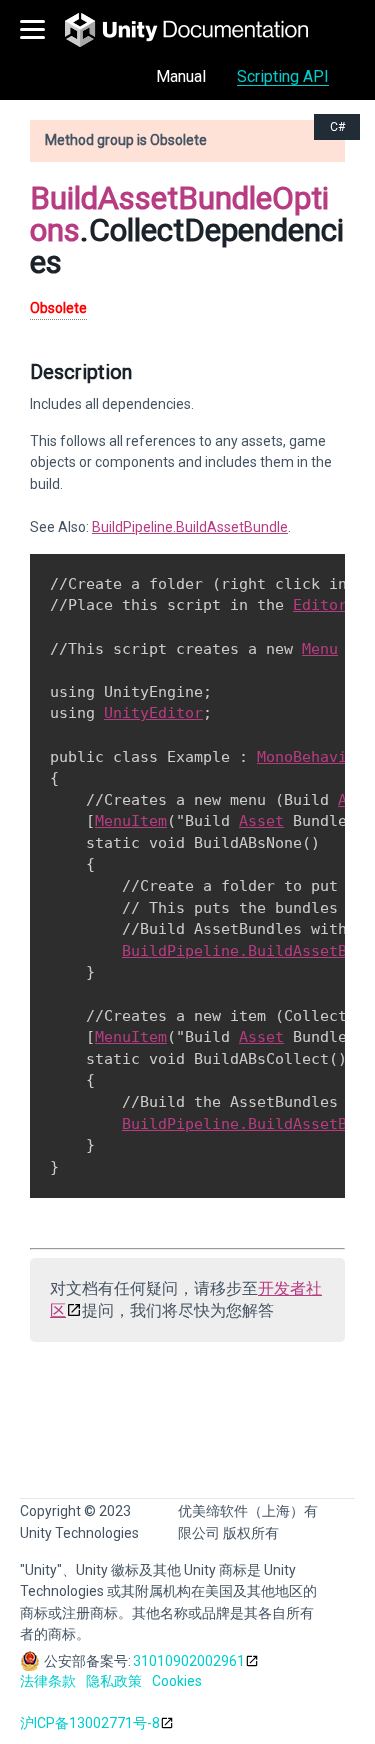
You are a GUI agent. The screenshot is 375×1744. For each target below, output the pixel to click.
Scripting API (283, 76)
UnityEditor (153, 713)
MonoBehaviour (315, 757)
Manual (181, 76)
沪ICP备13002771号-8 (90, 1723)
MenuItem (131, 821)
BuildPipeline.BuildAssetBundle (190, 527)
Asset (261, 821)
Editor (320, 605)
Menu (320, 649)
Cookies (177, 1681)
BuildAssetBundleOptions (179, 214)
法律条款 (48, 1681)
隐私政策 (114, 1681)
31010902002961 (189, 1661)
